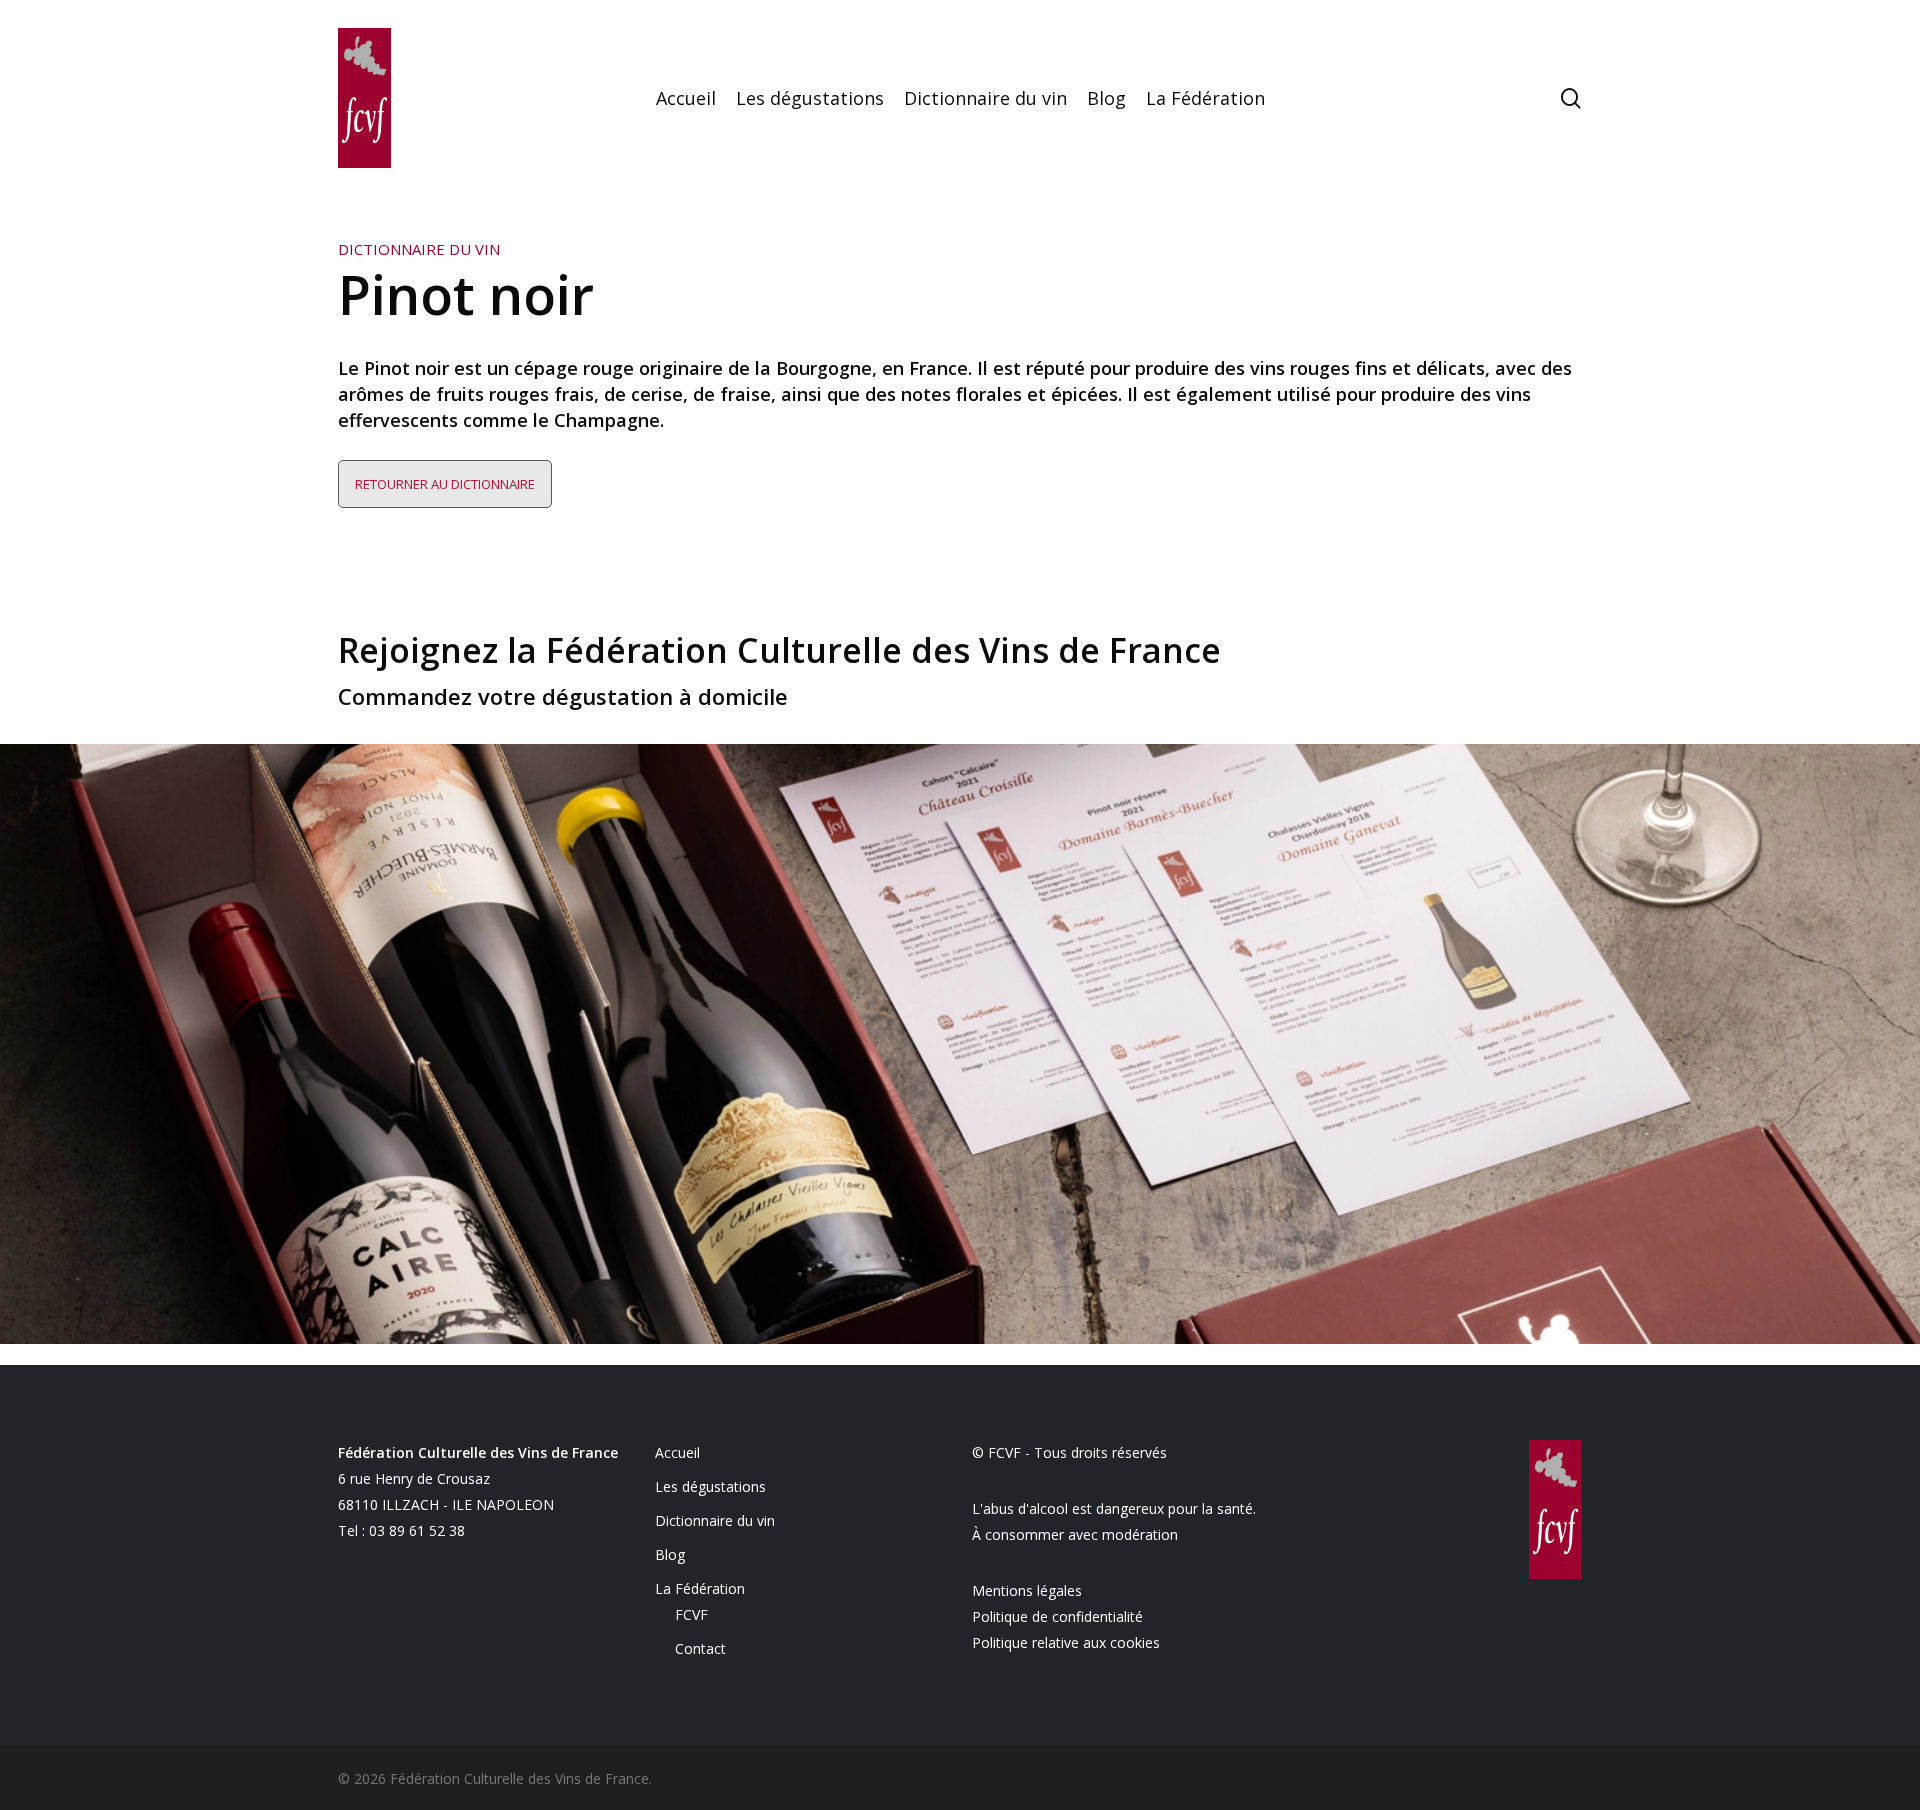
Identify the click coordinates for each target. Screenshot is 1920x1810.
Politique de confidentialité (1057, 1616)
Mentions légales (1027, 1590)
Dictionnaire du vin (715, 1520)
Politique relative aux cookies (1066, 1642)
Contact (700, 1648)
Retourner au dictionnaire (445, 484)
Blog (670, 1554)
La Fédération (700, 1588)
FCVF (691, 1614)
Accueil (677, 1452)
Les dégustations (710, 1486)
